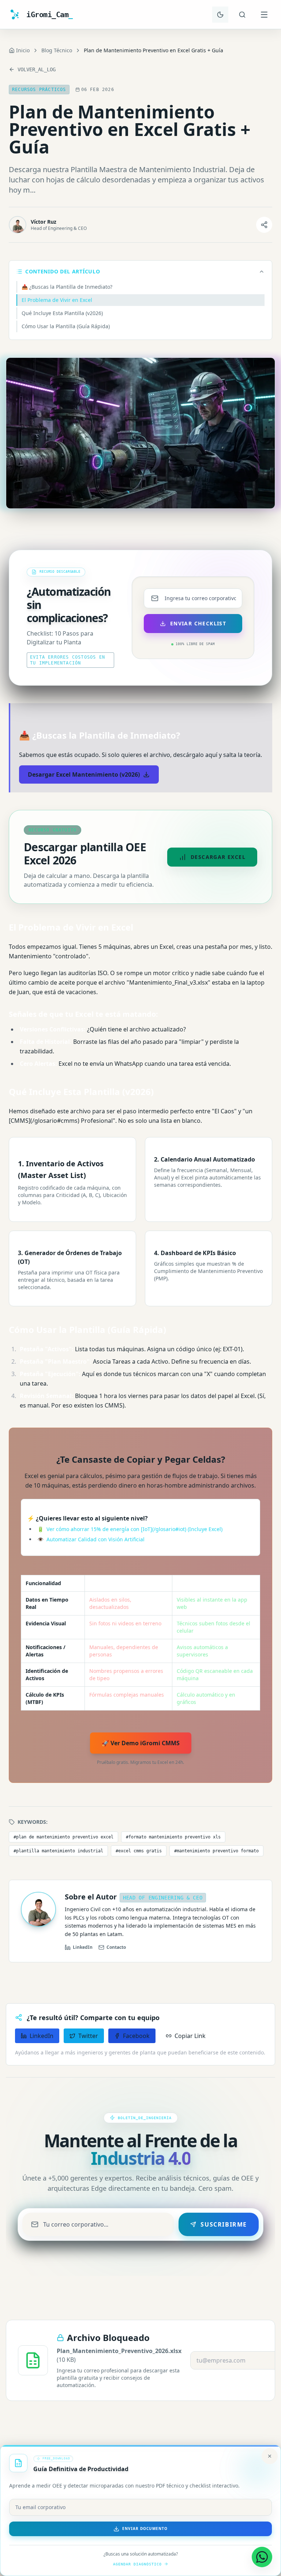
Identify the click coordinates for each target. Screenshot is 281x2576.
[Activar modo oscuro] (220, 15)
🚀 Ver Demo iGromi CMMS (141, 1743)
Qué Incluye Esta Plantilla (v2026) (62, 313)
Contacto (116, 1947)
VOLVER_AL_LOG (37, 69)
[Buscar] (242, 15)
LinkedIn (83, 1947)
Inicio (23, 50)
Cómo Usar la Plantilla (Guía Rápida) (66, 326)
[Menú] (264, 15)
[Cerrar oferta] (270, 2456)
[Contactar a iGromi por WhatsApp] (262, 2557)
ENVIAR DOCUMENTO (145, 2528)
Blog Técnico (57, 50)
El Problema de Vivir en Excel (57, 300)
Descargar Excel (218, 857)
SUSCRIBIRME (224, 2224)
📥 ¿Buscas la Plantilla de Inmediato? (67, 287)
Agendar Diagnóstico (137, 2564)
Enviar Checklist (198, 623)
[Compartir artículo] (264, 225)
